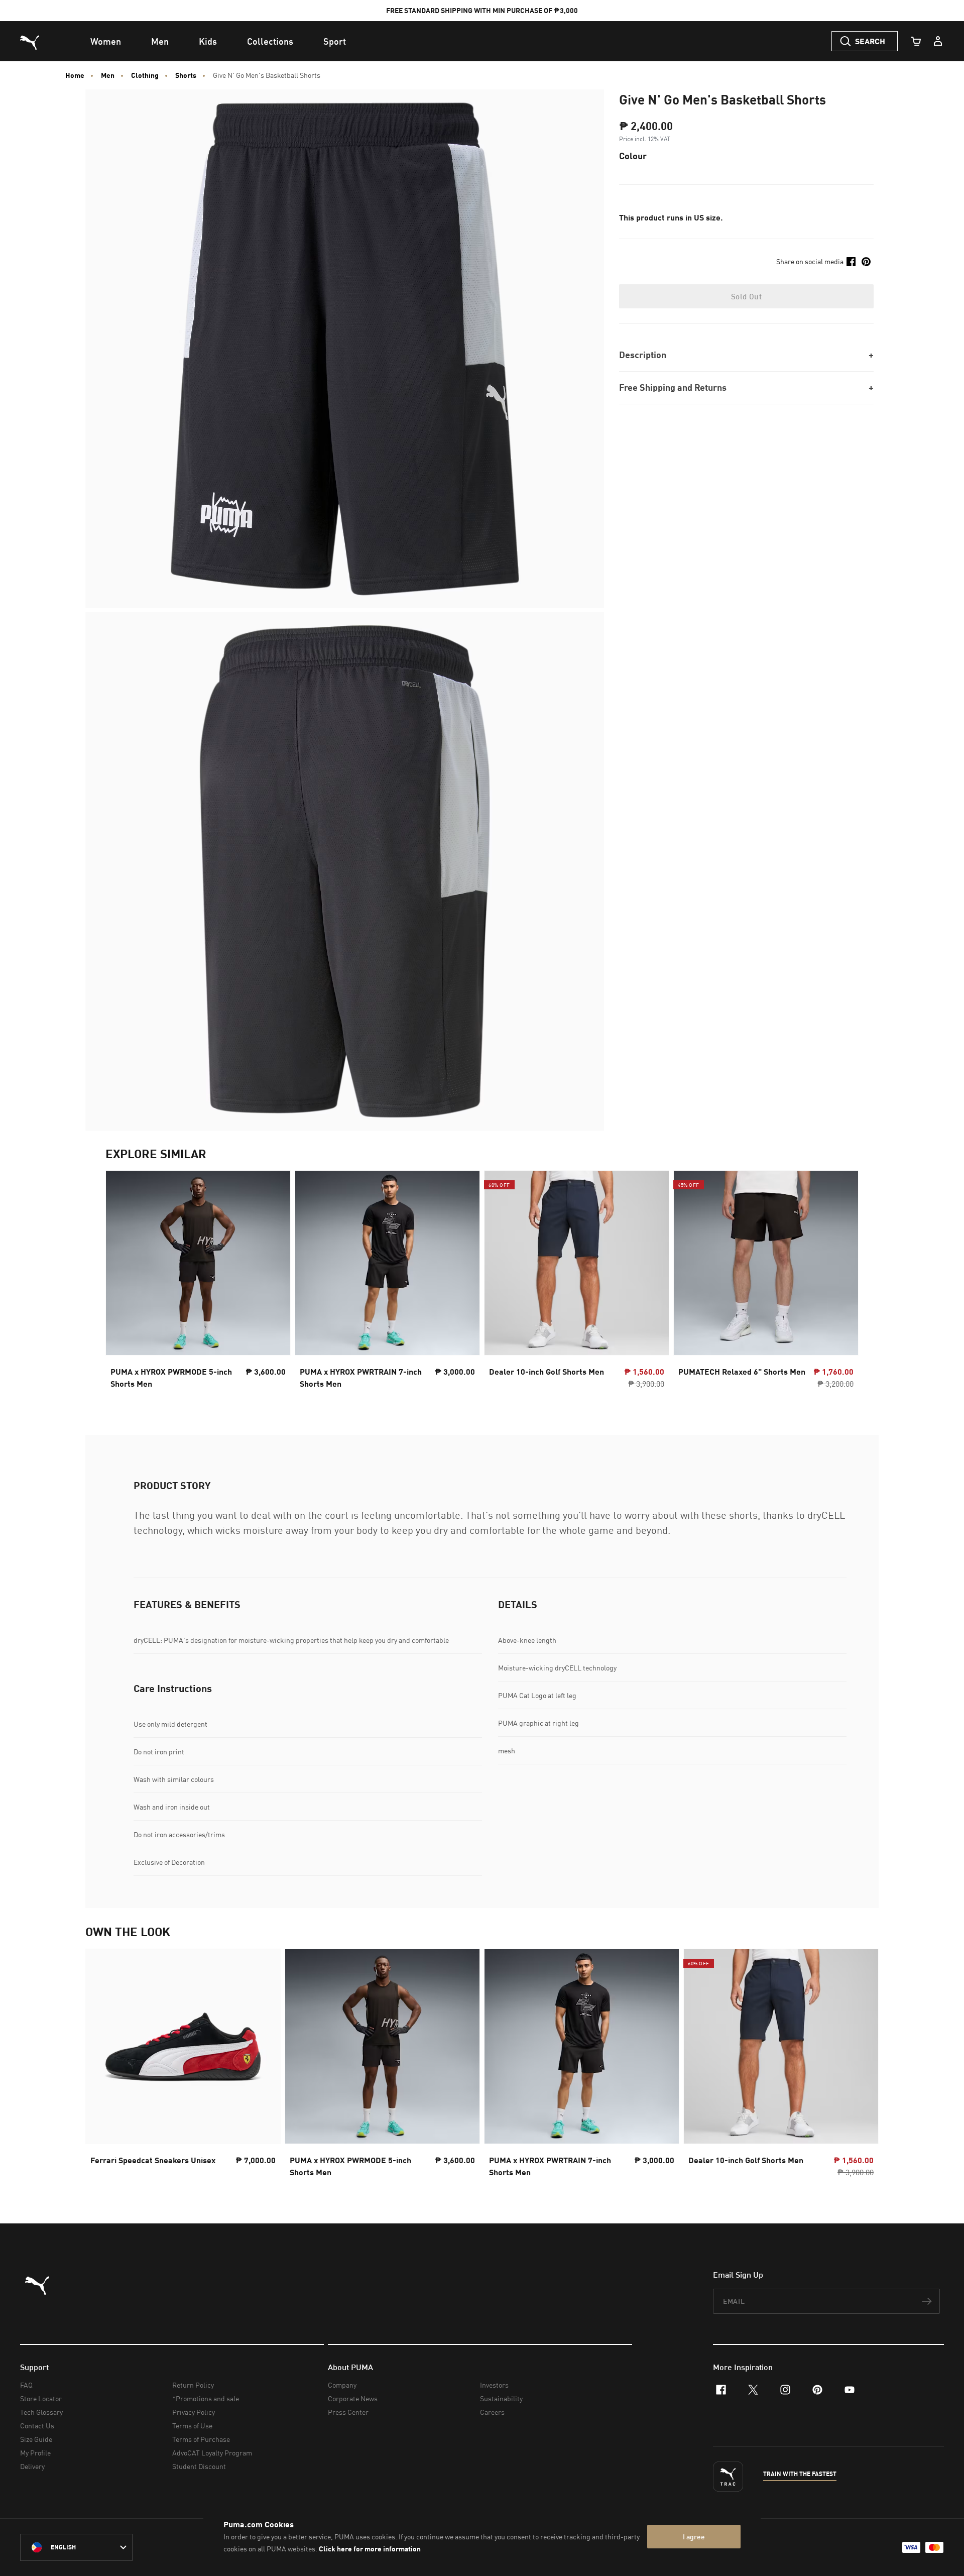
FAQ (26, 2385)
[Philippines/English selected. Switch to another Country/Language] (76, 2547)
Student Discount (199, 2466)
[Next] (842, 1283)
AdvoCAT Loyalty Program (212, 2453)
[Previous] (122, 1283)
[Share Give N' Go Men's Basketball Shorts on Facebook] (851, 262)
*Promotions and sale (206, 2398)
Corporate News (353, 2398)
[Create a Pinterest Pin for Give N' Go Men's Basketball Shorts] (866, 262)
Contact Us (37, 2426)
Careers (492, 2412)
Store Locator (41, 2398)
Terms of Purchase (201, 2439)
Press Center (348, 2412)
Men (108, 75)
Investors (494, 2385)
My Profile (35, 2453)
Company (342, 2385)
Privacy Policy (194, 2412)
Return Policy (193, 2385)
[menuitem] (106, 41)
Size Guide (36, 2439)
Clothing (145, 75)
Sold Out (746, 296)
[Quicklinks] (938, 41)
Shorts (186, 75)
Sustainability (501, 2398)
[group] (198, 1282)
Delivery (32, 2466)
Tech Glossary (41, 2412)
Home (75, 75)
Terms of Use (192, 2426)
